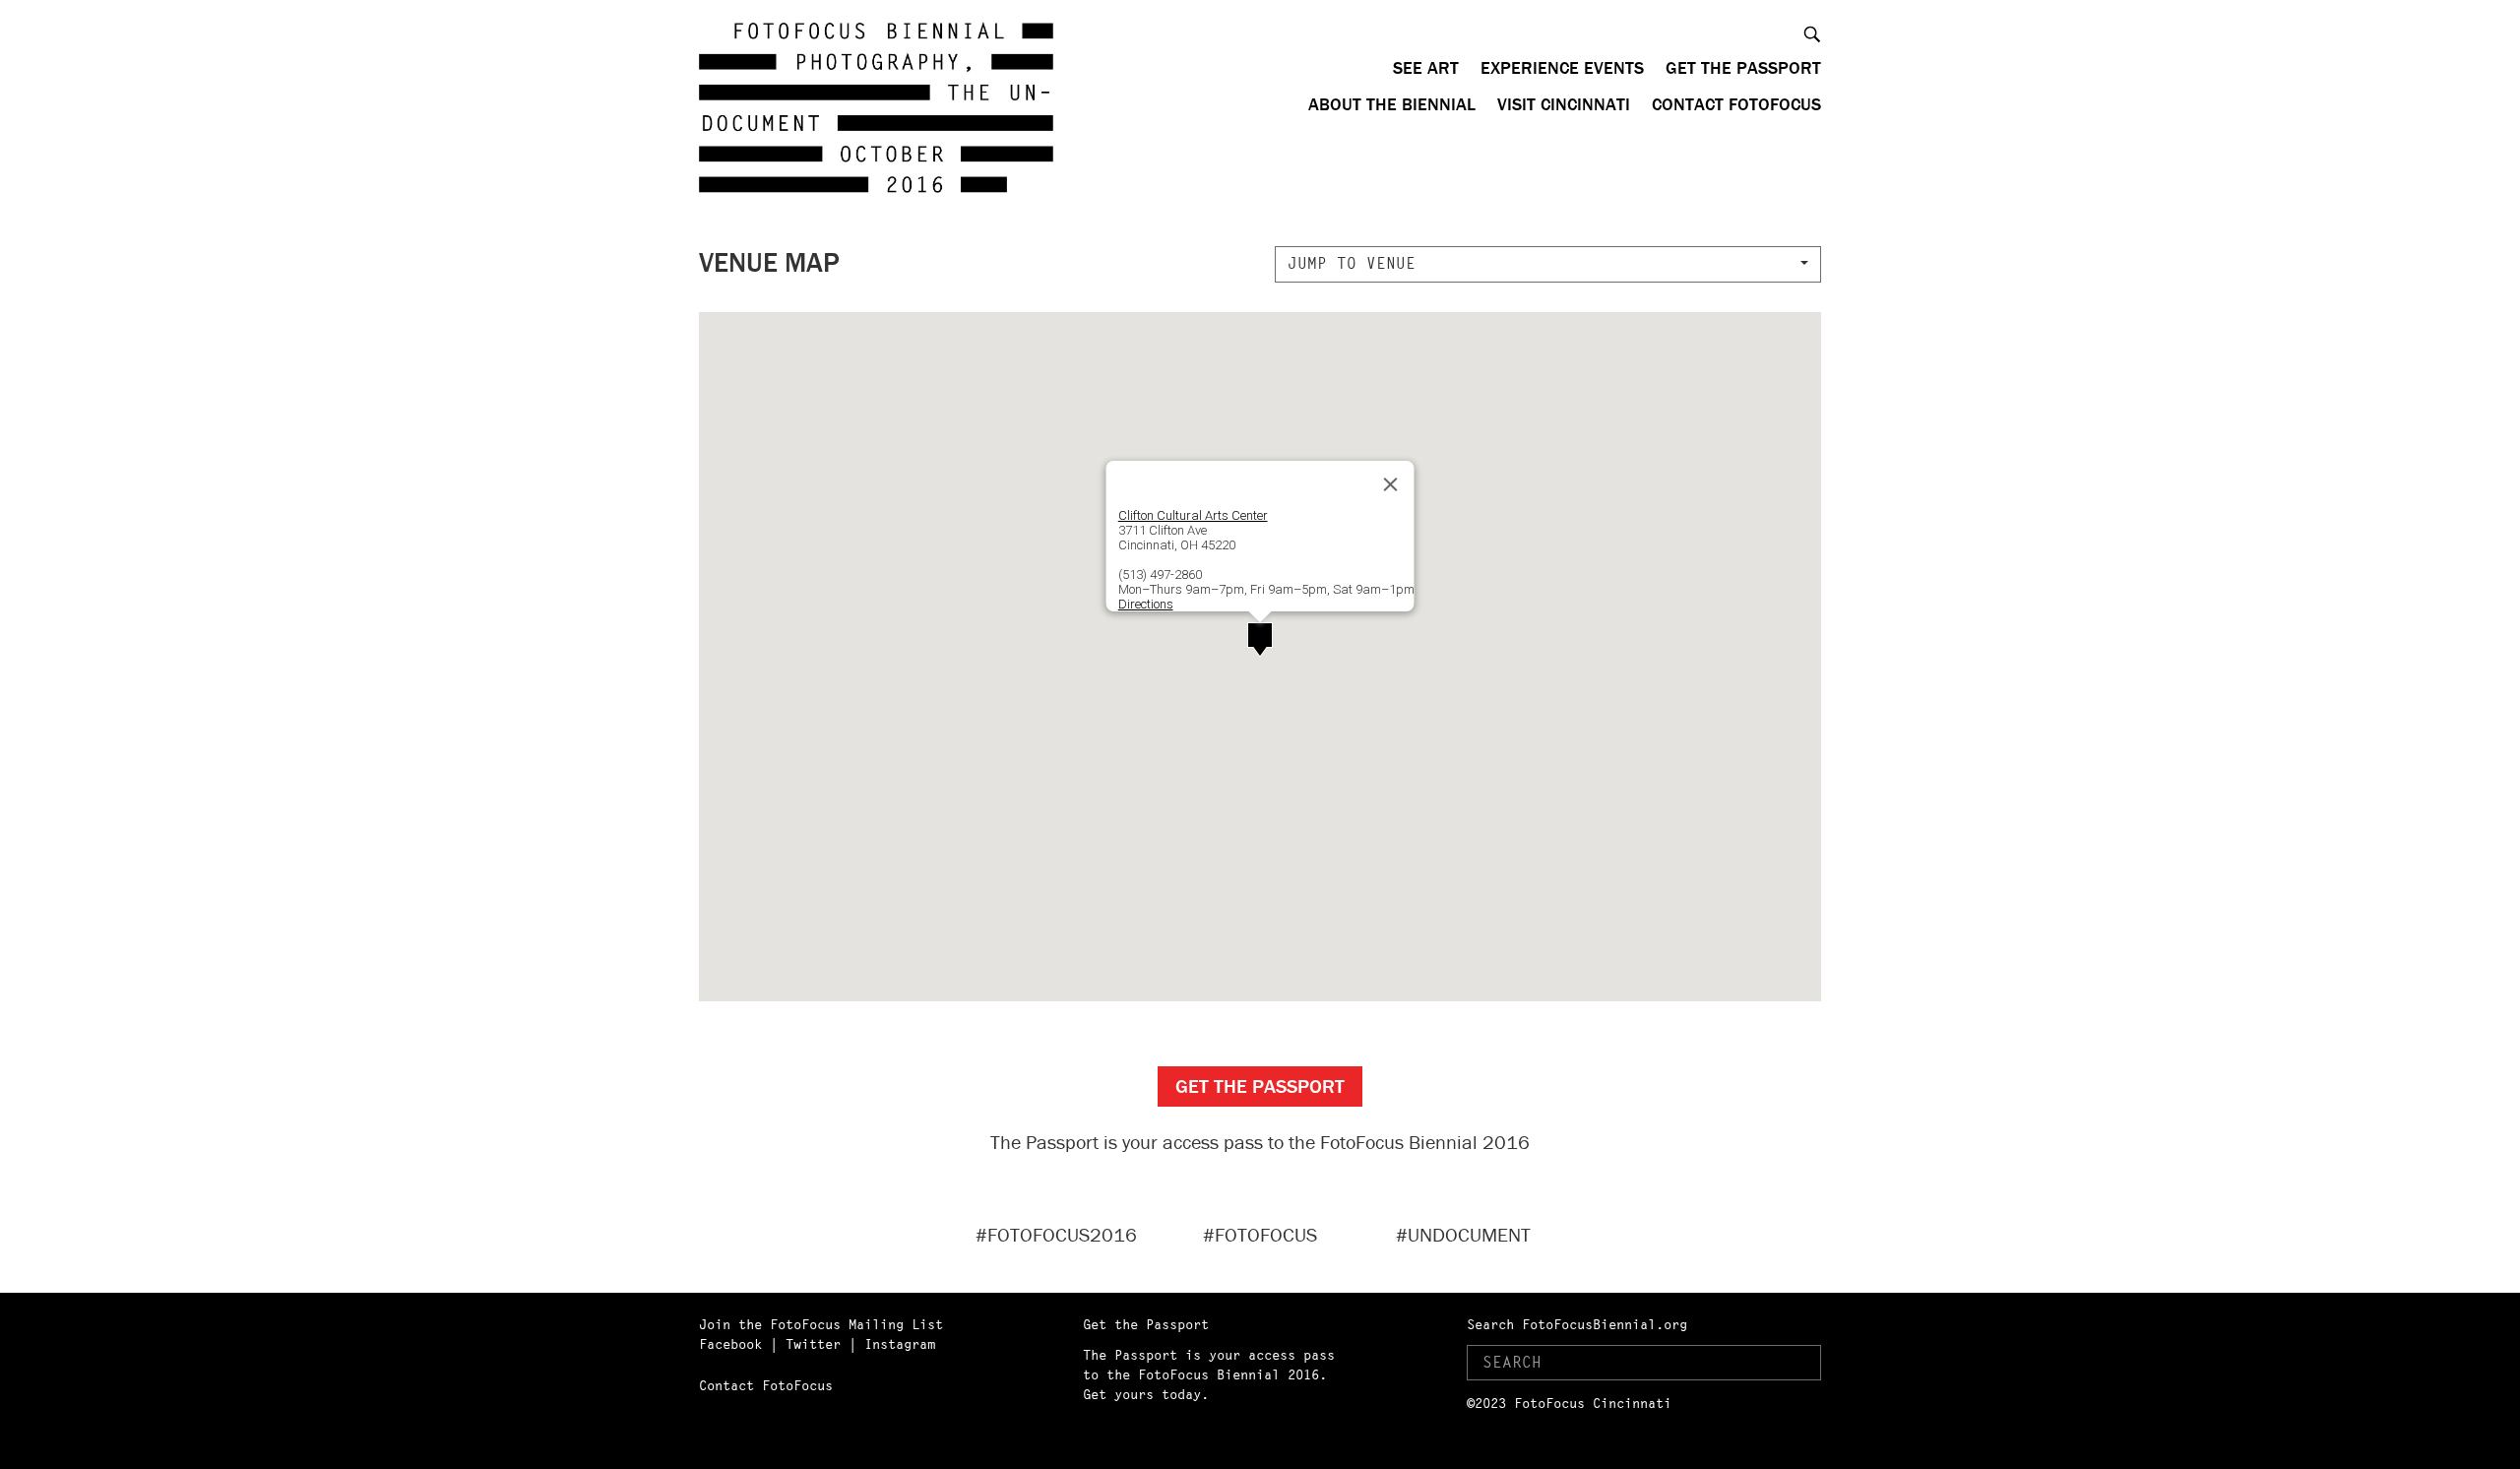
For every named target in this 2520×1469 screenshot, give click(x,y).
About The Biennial (1392, 104)
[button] (1260, 639)
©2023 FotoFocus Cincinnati (1569, 1403)
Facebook (730, 1344)
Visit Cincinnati (1564, 104)
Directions (1146, 604)
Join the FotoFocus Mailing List (821, 1324)
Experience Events (1562, 67)
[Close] (1391, 484)
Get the (1743, 67)
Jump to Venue (1352, 263)
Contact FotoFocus (1736, 104)
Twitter (813, 1344)
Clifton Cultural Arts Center (1193, 515)
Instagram (900, 1344)
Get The (1260, 1086)
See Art (1426, 67)
